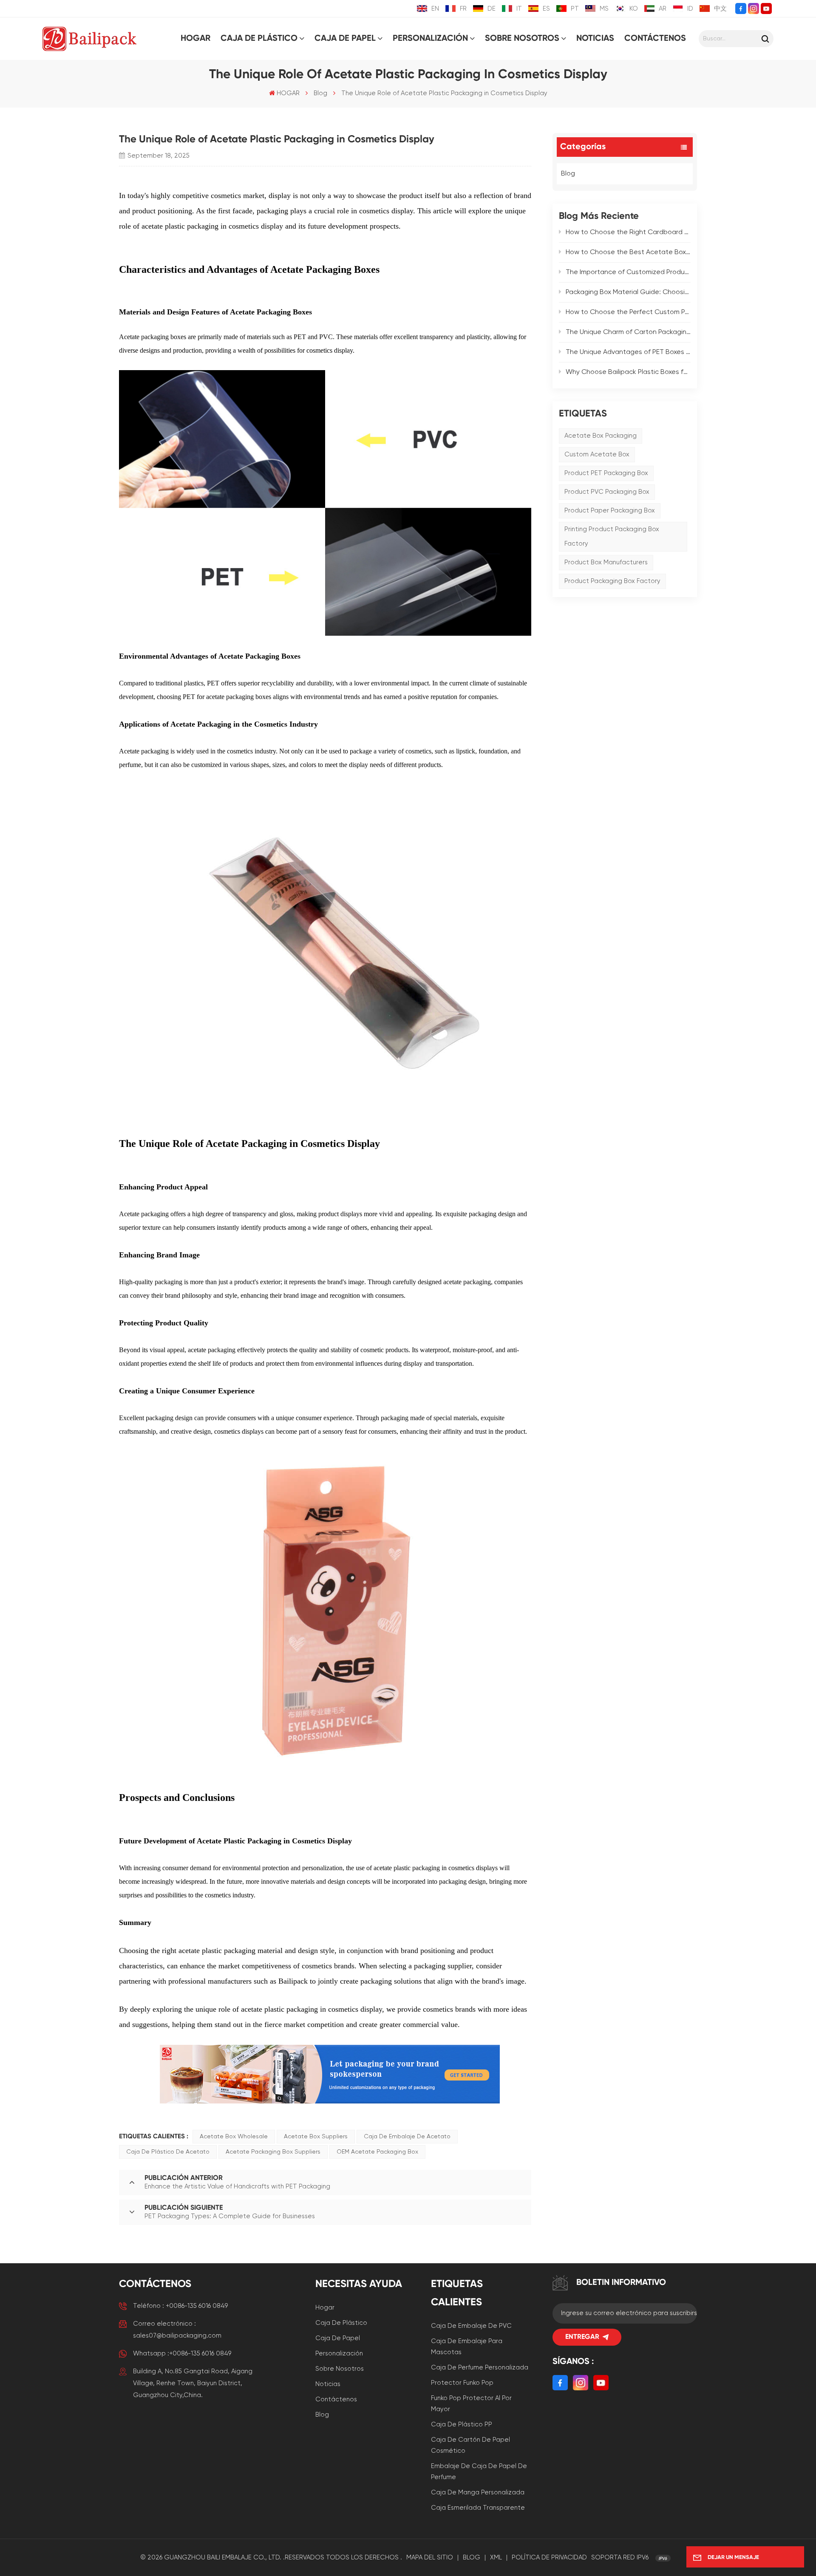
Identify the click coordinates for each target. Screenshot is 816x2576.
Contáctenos (655, 39)
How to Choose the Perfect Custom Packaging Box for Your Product (628, 312)
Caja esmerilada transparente (478, 2508)
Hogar (325, 2308)
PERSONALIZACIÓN (430, 39)
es (546, 9)
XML (496, 2558)
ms (604, 9)
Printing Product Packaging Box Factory (612, 536)
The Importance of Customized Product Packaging (628, 272)
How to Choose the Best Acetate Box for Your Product (628, 252)
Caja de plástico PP (462, 2425)
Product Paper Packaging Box (610, 511)
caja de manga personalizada (478, 2492)
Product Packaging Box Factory (612, 581)
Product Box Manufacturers (606, 562)
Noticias (595, 39)
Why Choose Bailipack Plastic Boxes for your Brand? (628, 372)
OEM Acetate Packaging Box (377, 2152)
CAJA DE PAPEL (345, 39)
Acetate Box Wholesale (234, 2137)
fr (463, 9)
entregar (582, 2337)
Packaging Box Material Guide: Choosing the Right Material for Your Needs (628, 292)
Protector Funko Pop (462, 2383)
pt (575, 9)
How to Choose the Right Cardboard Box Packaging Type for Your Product (628, 232)
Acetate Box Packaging (601, 436)
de (492, 9)
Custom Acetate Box (597, 454)
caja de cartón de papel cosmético (470, 2445)
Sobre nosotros (522, 39)
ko (634, 9)
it (519, 9)
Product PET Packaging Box (606, 473)
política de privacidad (549, 2558)
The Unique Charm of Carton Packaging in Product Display (628, 332)
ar (663, 9)
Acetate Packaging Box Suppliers (273, 2152)
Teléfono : (180, 2306)
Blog (320, 93)
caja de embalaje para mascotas (467, 2347)
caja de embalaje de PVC (471, 2326)
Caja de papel (338, 2338)
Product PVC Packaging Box (607, 492)
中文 (720, 9)
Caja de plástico (341, 2323)
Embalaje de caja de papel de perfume (479, 2472)
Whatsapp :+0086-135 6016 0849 (182, 2354)
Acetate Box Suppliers (316, 2137)
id (690, 9)
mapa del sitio (430, 2558)
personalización (339, 2354)
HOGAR (195, 39)
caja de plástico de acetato (168, 2152)
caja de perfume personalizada (480, 2368)
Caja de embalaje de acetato (407, 2137)
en (435, 9)
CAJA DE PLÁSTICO (259, 39)
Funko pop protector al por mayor (471, 2404)
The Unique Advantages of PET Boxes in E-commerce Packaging (628, 352)
